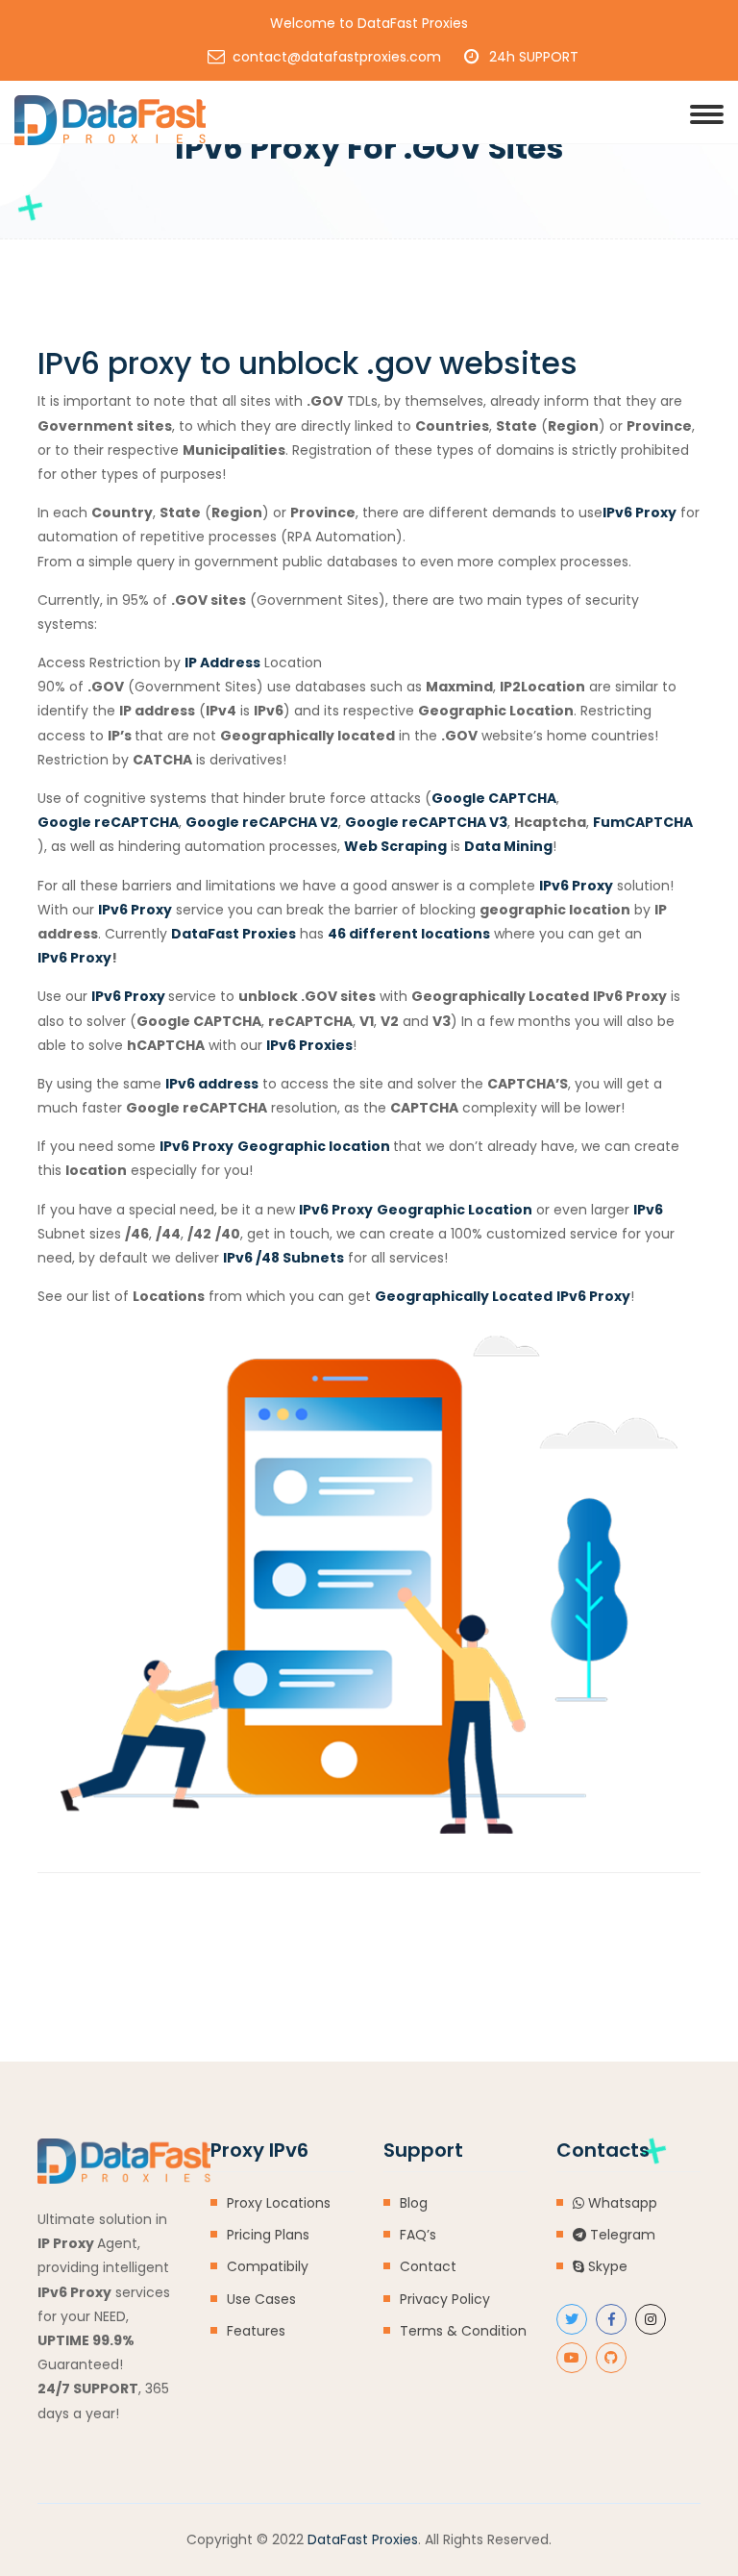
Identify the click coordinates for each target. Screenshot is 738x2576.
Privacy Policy (445, 2299)
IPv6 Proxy (576, 886)
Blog (414, 2203)
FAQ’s (418, 2235)
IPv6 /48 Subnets (283, 1258)
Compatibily (268, 2266)
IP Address (222, 663)
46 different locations (409, 934)
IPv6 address (212, 1084)
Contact (428, 2266)
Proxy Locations (279, 2203)
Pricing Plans (268, 2235)
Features (256, 2331)
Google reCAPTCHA (108, 822)
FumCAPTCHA (643, 822)
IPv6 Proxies (309, 1045)
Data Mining (508, 846)
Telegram (621, 2235)
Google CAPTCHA (494, 798)
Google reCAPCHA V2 (262, 822)
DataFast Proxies (234, 934)
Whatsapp (621, 2203)
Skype (606, 2266)
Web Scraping (395, 846)
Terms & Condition (463, 2331)
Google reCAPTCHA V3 (426, 822)
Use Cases (261, 2299)
